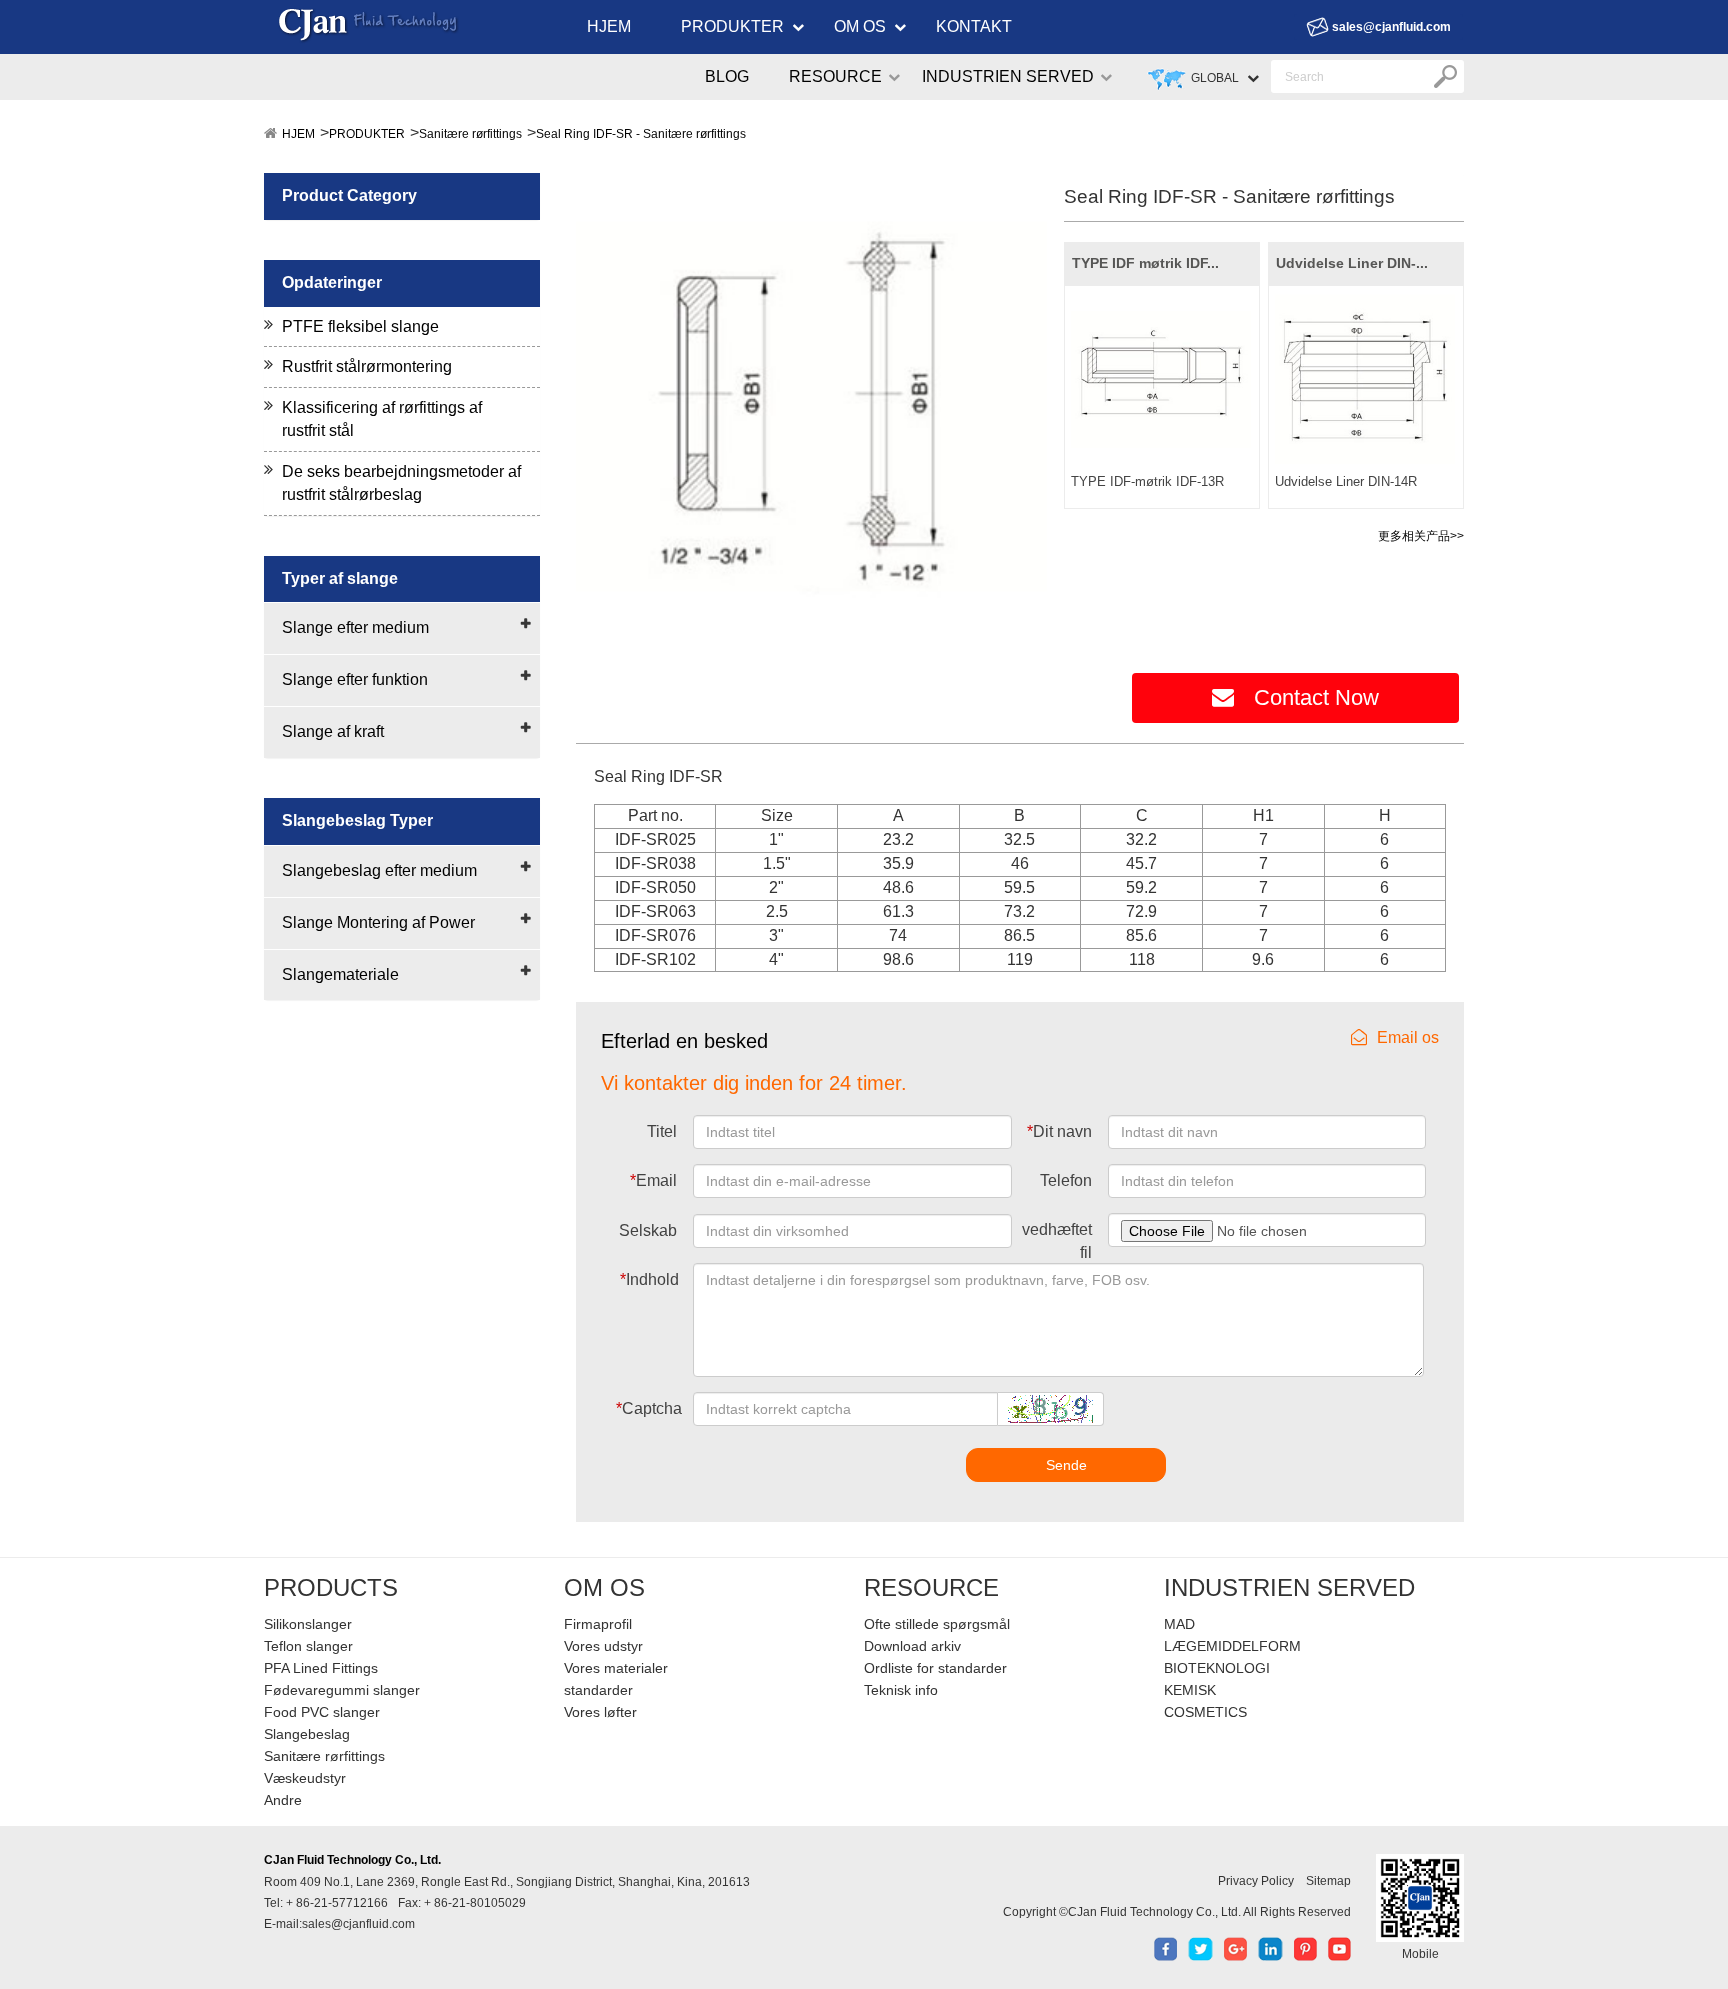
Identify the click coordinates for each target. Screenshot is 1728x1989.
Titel (662, 1131)
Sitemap (1328, 1881)
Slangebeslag (307, 1734)
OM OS (860, 26)
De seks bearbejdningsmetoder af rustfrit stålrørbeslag (401, 483)
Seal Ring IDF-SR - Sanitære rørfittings (641, 134)
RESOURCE (835, 76)
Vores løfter (600, 1712)
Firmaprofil (598, 1624)
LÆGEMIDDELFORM (1232, 1646)
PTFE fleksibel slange (360, 326)
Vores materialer (616, 1668)
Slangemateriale (340, 974)
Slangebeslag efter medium (379, 870)
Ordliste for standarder (935, 1668)
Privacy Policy (1256, 1881)
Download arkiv (912, 1646)
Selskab (648, 1230)
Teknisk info (901, 1690)
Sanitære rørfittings (470, 134)
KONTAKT (974, 26)
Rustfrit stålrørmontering (367, 366)
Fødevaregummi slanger (342, 1690)
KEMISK (1190, 1690)
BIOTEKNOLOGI (1217, 1668)
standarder (598, 1690)
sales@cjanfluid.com (1391, 27)
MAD (1179, 1624)
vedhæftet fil (1057, 1241)
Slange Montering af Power (378, 922)
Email (653, 1180)
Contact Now (1316, 697)
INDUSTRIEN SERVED (1008, 76)
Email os (1408, 1037)
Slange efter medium (355, 627)
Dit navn (1059, 1131)
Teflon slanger (308, 1646)
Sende (1066, 1465)
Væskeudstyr (305, 1778)
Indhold (649, 1279)
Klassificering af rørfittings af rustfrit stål (382, 419)
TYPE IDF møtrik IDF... (1145, 263)
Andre (283, 1800)
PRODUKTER (732, 26)
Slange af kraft (333, 731)
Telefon (1066, 1180)
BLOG (727, 76)
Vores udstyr (603, 1646)
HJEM (609, 26)
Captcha (649, 1408)
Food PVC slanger (322, 1712)
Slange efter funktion (355, 679)
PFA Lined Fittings (321, 1668)
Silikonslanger (308, 1624)
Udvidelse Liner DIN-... (1352, 263)
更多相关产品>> (1421, 536)
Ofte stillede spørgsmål (937, 1624)
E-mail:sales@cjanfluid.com (339, 1924)
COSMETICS (1205, 1712)
